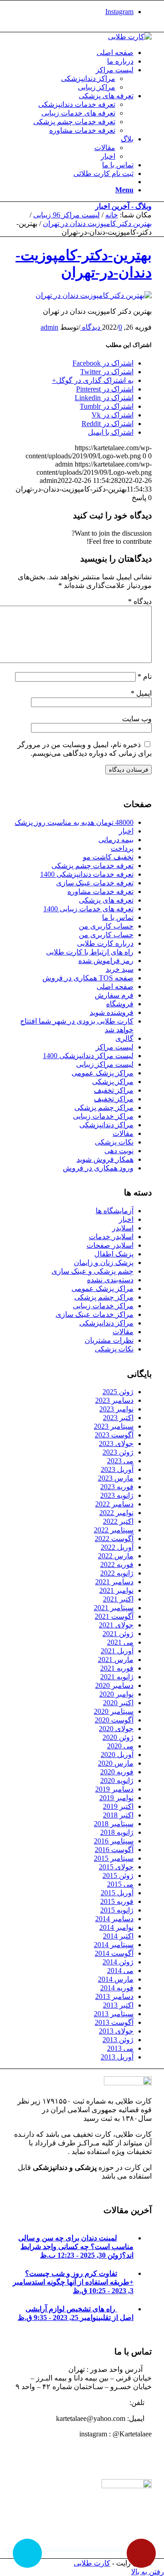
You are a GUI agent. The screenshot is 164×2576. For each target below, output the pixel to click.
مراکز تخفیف (114, 1090)
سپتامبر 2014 (114, 1945)
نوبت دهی (119, 1151)
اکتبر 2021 (118, 1599)
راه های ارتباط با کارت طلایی (90, 952)
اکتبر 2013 (118, 2005)
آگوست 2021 (114, 1616)
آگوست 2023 (114, 1435)
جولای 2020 (116, 1729)
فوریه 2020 (117, 1772)
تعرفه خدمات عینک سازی (95, 883)
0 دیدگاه (101, 327)
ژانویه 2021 (117, 1677)
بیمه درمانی (116, 840)
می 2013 (120, 2048)
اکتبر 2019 (118, 1806)
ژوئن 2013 (118, 2040)
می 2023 (120, 1461)
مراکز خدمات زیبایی (103, 1116)
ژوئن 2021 (118, 1634)
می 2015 (120, 1884)
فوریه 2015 (117, 1901)
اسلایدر (123, 1228)
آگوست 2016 (114, 1850)
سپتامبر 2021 (114, 1608)
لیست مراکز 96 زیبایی (67, 215)
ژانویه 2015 (117, 1910)
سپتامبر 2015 (114, 1858)
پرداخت (122, 848)
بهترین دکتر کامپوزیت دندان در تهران (97, 223)
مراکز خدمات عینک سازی (95, 1314)
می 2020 (120, 1746)
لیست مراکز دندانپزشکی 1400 (88, 1056)
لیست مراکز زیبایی (105, 1064)
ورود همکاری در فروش (98, 1168)
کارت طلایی (92, 2563)
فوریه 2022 (117, 1564)
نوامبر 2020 (116, 1694)
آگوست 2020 (114, 1720)
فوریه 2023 (117, 1487)
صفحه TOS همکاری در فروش (88, 978)
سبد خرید (120, 969)
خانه (112, 215)
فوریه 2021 (117, 1668)
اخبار (126, 831)
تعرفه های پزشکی (106, 900)
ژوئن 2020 (118, 1737)
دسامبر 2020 (114, 1685)
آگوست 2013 (114, 2022)
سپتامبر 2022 (114, 1530)
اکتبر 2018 (118, 1815)
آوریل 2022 (117, 1547)
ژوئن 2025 (118, 1392)
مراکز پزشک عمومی (102, 1073)
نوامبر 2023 (116, 1409)
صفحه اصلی (115, 987)
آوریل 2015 (117, 1893)
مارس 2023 (116, 1478)
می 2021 (120, 1642)
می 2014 (120, 1971)
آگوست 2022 (114, 1539)
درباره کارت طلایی (105, 943)
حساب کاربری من (106, 926)
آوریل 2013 (117, 2057)
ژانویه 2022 (117, 1573)
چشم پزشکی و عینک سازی (92, 1271)
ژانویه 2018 (117, 1832)
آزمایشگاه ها (115, 1211)
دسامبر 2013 (114, 1996)
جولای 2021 (116, 1625)
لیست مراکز (115, 1047)
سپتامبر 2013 (114, 2014)
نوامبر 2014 (116, 1927)
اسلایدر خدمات (111, 1237)
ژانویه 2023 (117, 1495)
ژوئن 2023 (118, 1452)
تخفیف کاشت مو (108, 857)
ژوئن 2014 (118, 1962)
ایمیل (141, 693)
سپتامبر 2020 (114, 1711)
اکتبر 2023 (118, 1418)
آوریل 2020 (117, 1755)
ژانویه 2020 (117, 1780)
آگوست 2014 (114, 1953)
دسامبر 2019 (114, 1789)
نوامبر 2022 (116, 1513)
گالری (124, 1038)
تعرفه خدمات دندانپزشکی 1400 (87, 874)
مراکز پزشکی (113, 1082)
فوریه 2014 (117, 1988)
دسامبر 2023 (114, 1400)
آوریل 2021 (117, 1651)
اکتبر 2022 (118, 1521)
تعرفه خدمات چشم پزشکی (92, 866)
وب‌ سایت (137, 719)
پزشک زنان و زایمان (104, 1263)
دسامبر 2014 (114, 1919)
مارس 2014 (116, 1979)
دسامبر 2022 (114, 1504)
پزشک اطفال (114, 1254)
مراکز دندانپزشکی (106, 1125)
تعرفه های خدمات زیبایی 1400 (88, 909)
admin (49, 327)
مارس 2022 (116, 1556)
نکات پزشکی (114, 1142)
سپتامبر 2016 (114, 1841)
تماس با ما (118, 917)
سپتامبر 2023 (114, 1426)
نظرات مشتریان (109, 1340)
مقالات (123, 1133)
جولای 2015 (116, 1867)
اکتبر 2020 (118, 1703)
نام (145, 676)
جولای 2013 (116, 2031)
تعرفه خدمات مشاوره (100, 891)
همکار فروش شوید (105, 1159)
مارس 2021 (116, 1660)
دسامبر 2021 (114, 1582)
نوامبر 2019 (116, 1798)
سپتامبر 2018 (114, 1824)
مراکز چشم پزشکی (104, 1107)
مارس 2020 (116, 1763)
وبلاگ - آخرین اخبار (123, 206)
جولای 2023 (116, 1444)
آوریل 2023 (117, 1469)
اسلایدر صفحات (110, 1245)
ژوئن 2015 (118, 1876)
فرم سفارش (114, 995)
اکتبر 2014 (118, 1936)
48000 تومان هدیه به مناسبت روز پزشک (74, 822)
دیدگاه (140, 601)
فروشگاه (120, 1004)
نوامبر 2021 (116, 1590)
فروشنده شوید (112, 1012)
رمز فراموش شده (106, 961)
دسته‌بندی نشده (110, 1280)
